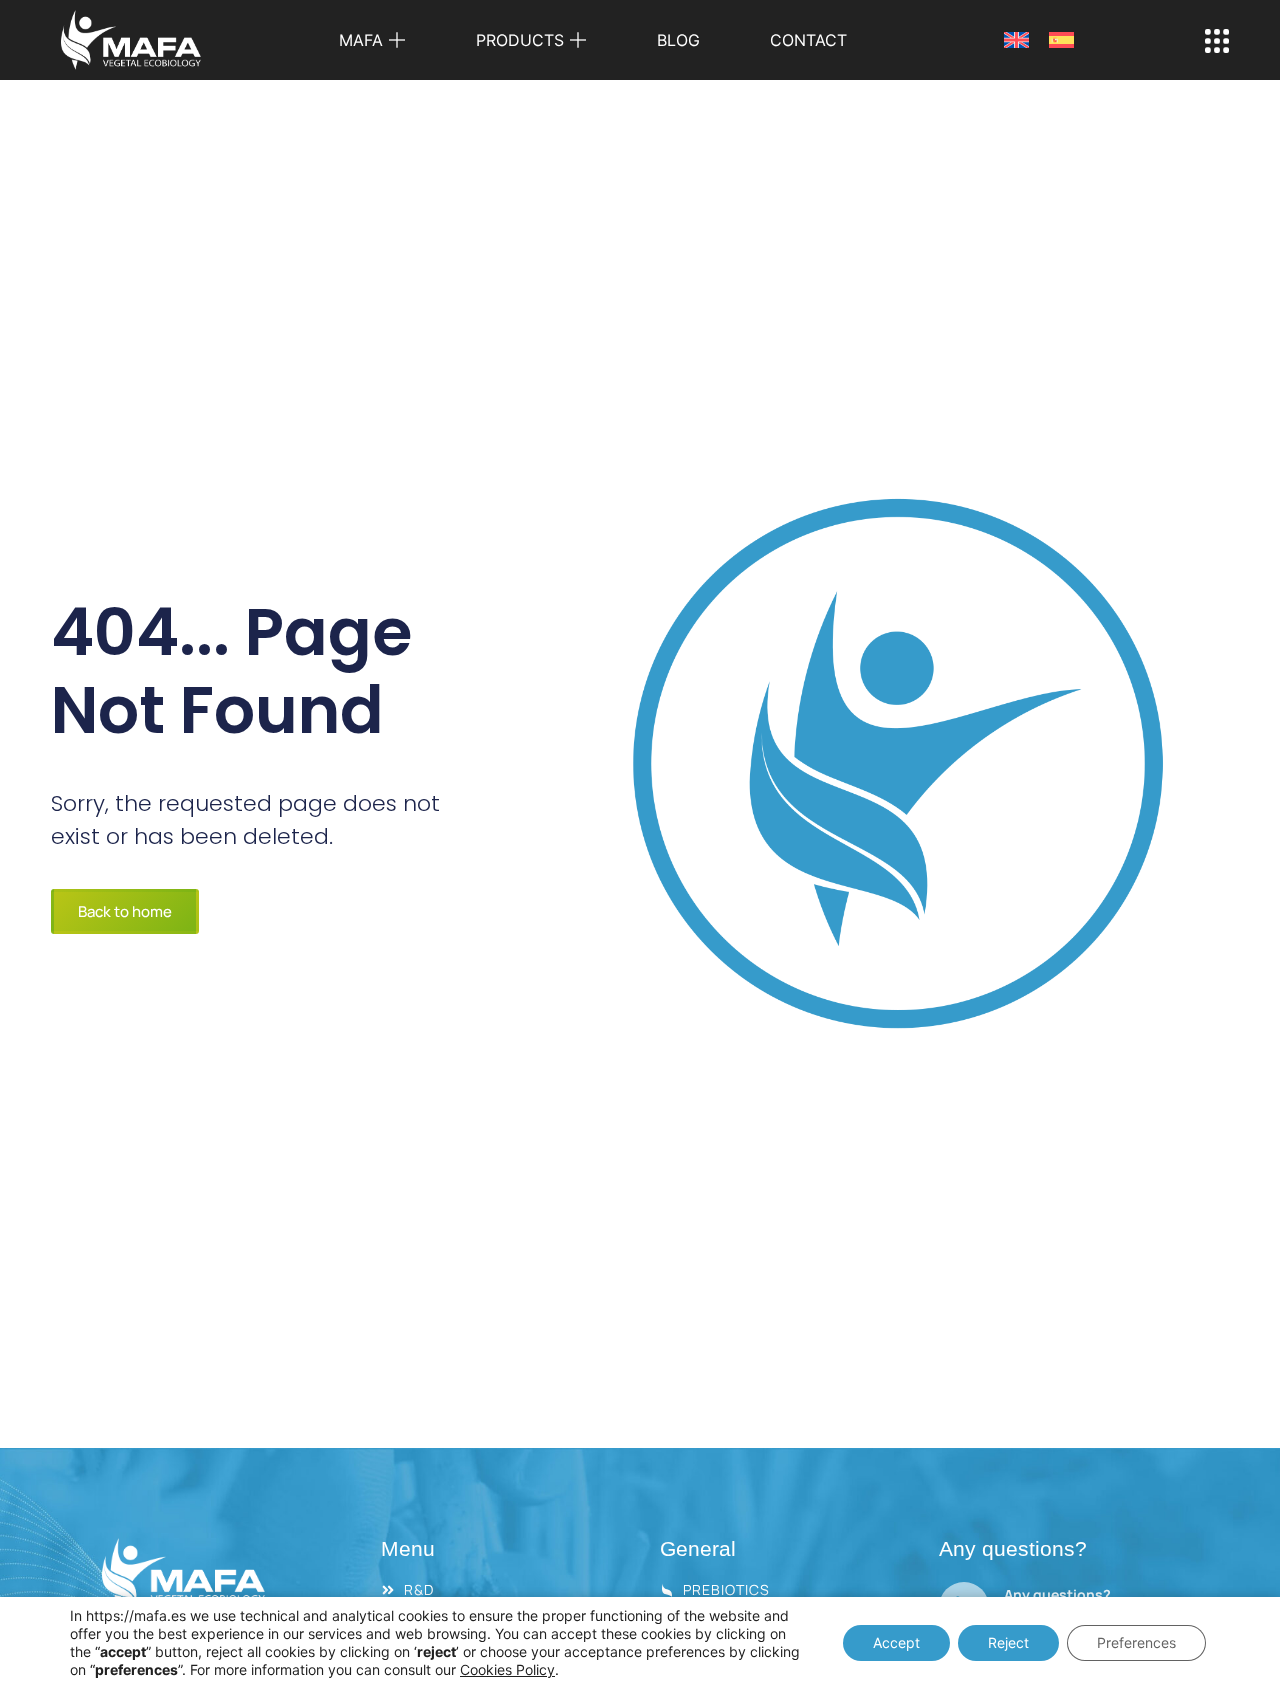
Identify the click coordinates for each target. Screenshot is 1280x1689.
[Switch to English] (1016, 40)
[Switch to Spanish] (1061, 40)
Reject (1008, 1642)
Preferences (1136, 1642)
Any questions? (1057, 1594)
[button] (372, 40)
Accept (896, 1642)
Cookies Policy (507, 1669)
